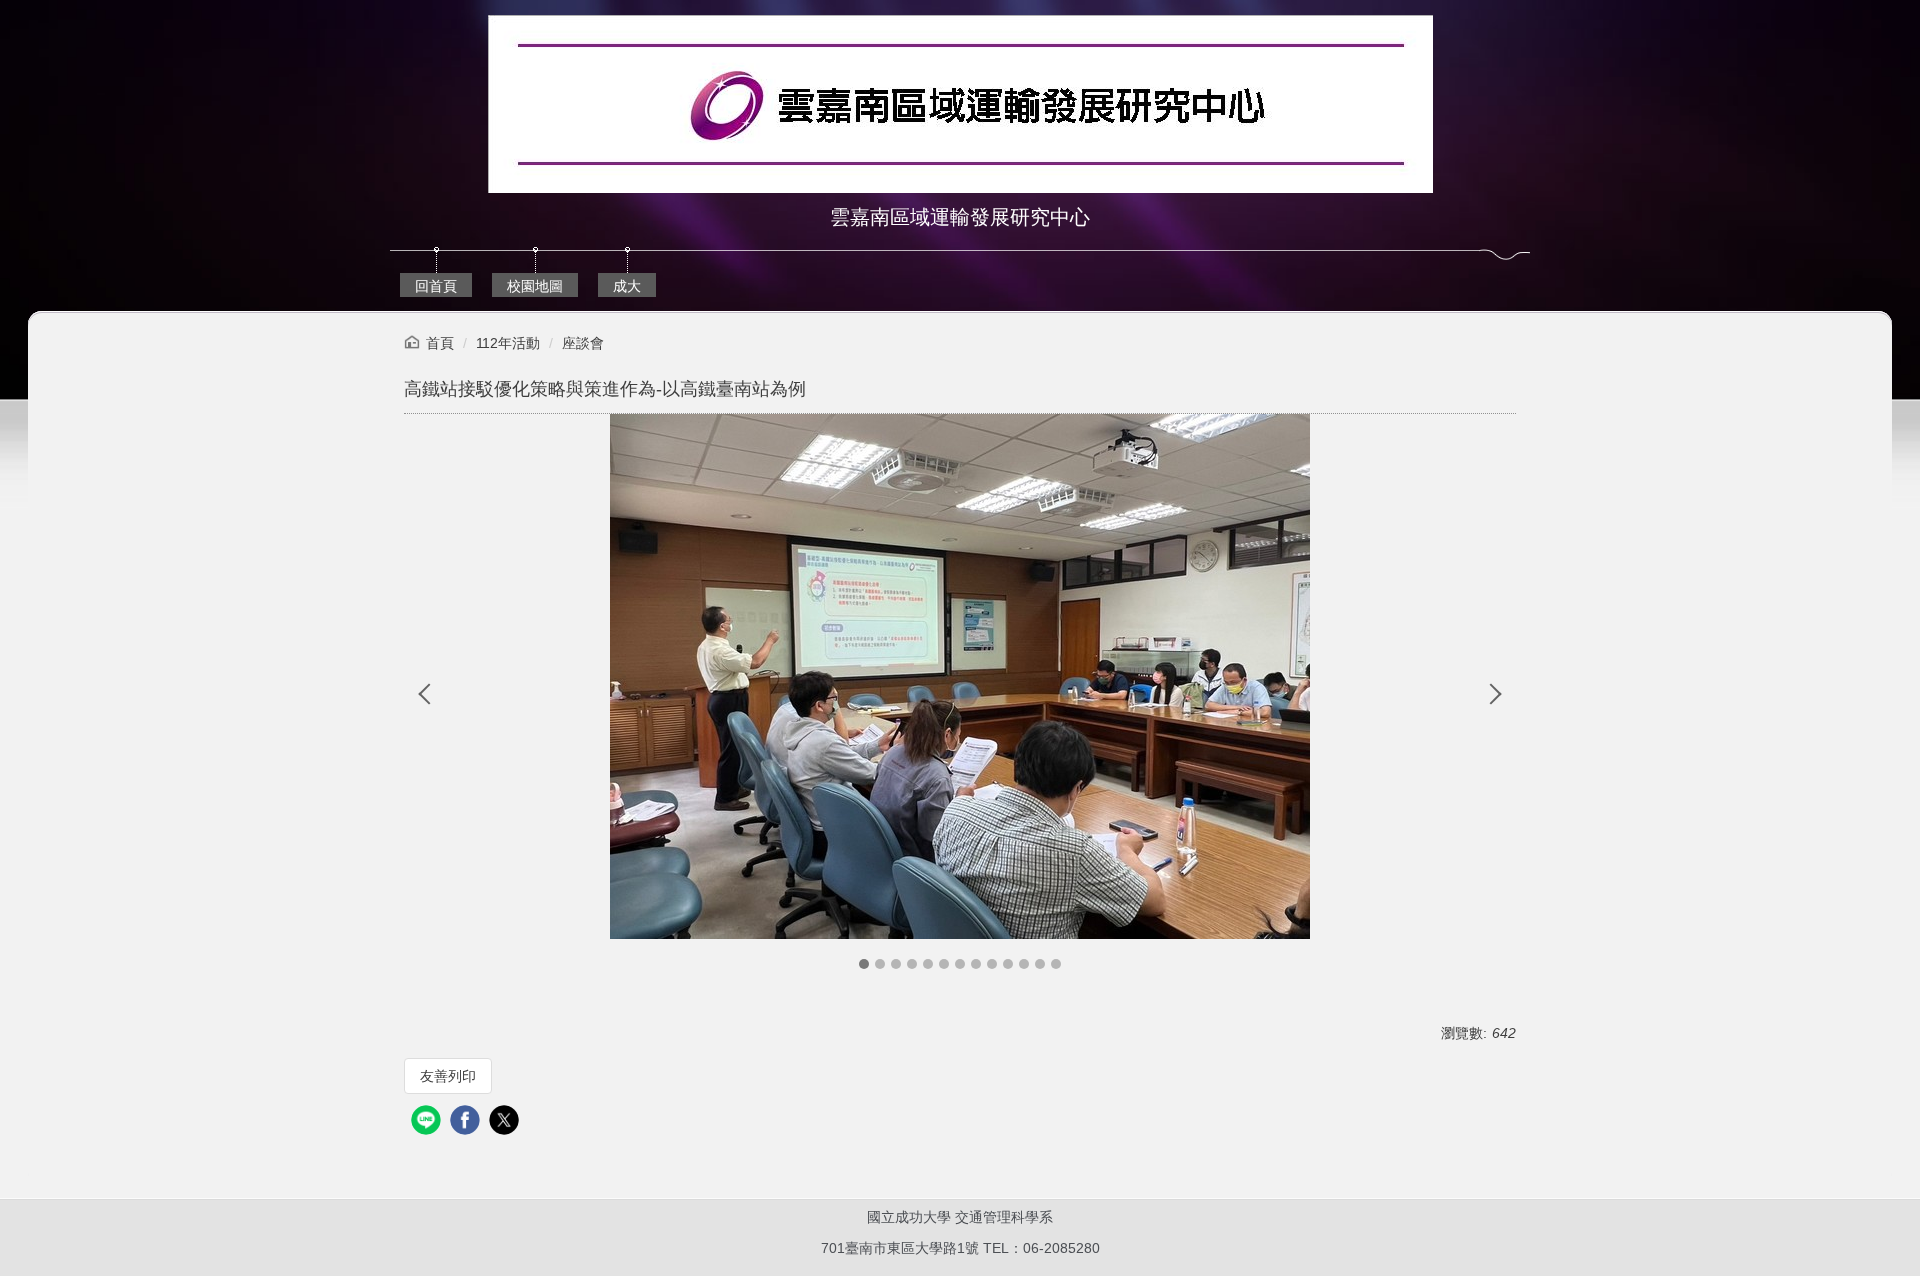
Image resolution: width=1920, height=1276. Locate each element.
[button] (429, 694)
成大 (627, 286)
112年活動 (508, 343)
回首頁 (436, 286)
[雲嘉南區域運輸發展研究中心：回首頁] (960, 106)
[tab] (864, 964)
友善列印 (448, 1076)
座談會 (583, 343)
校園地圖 (535, 286)
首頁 (440, 343)
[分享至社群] (428, 1122)
